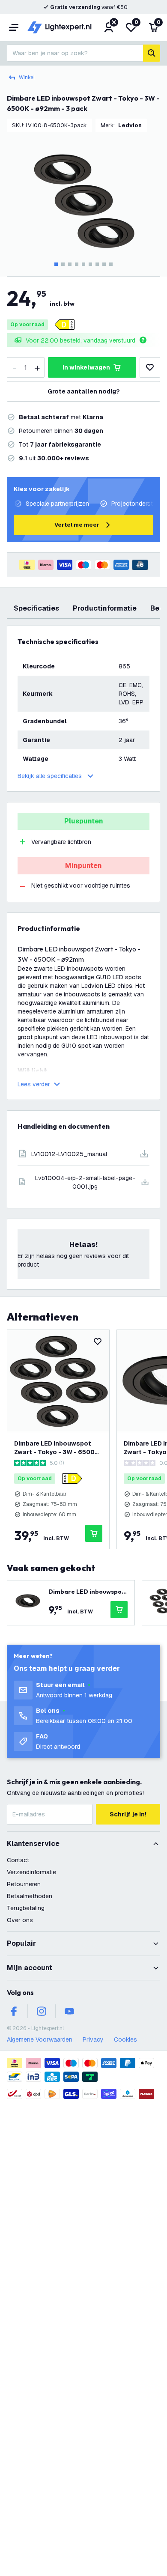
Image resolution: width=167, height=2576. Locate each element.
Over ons (20, 1920)
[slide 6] (90, 264)
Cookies (125, 2039)
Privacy (93, 2039)
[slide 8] (104, 264)
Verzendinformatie (31, 1872)
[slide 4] (77, 264)
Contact (18, 1860)
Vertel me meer (77, 525)
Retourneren (24, 1884)
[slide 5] (83, 264)
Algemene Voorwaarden (40, 2039)
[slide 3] (70, 264)
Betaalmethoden (30, 1896)
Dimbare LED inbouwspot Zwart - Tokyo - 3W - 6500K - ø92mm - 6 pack (57, 1448)
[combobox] (75, 53)
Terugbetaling (26, 1908)
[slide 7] (97, 264)
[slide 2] (63, 264)
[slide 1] (56, 264)
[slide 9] (111, 264)
